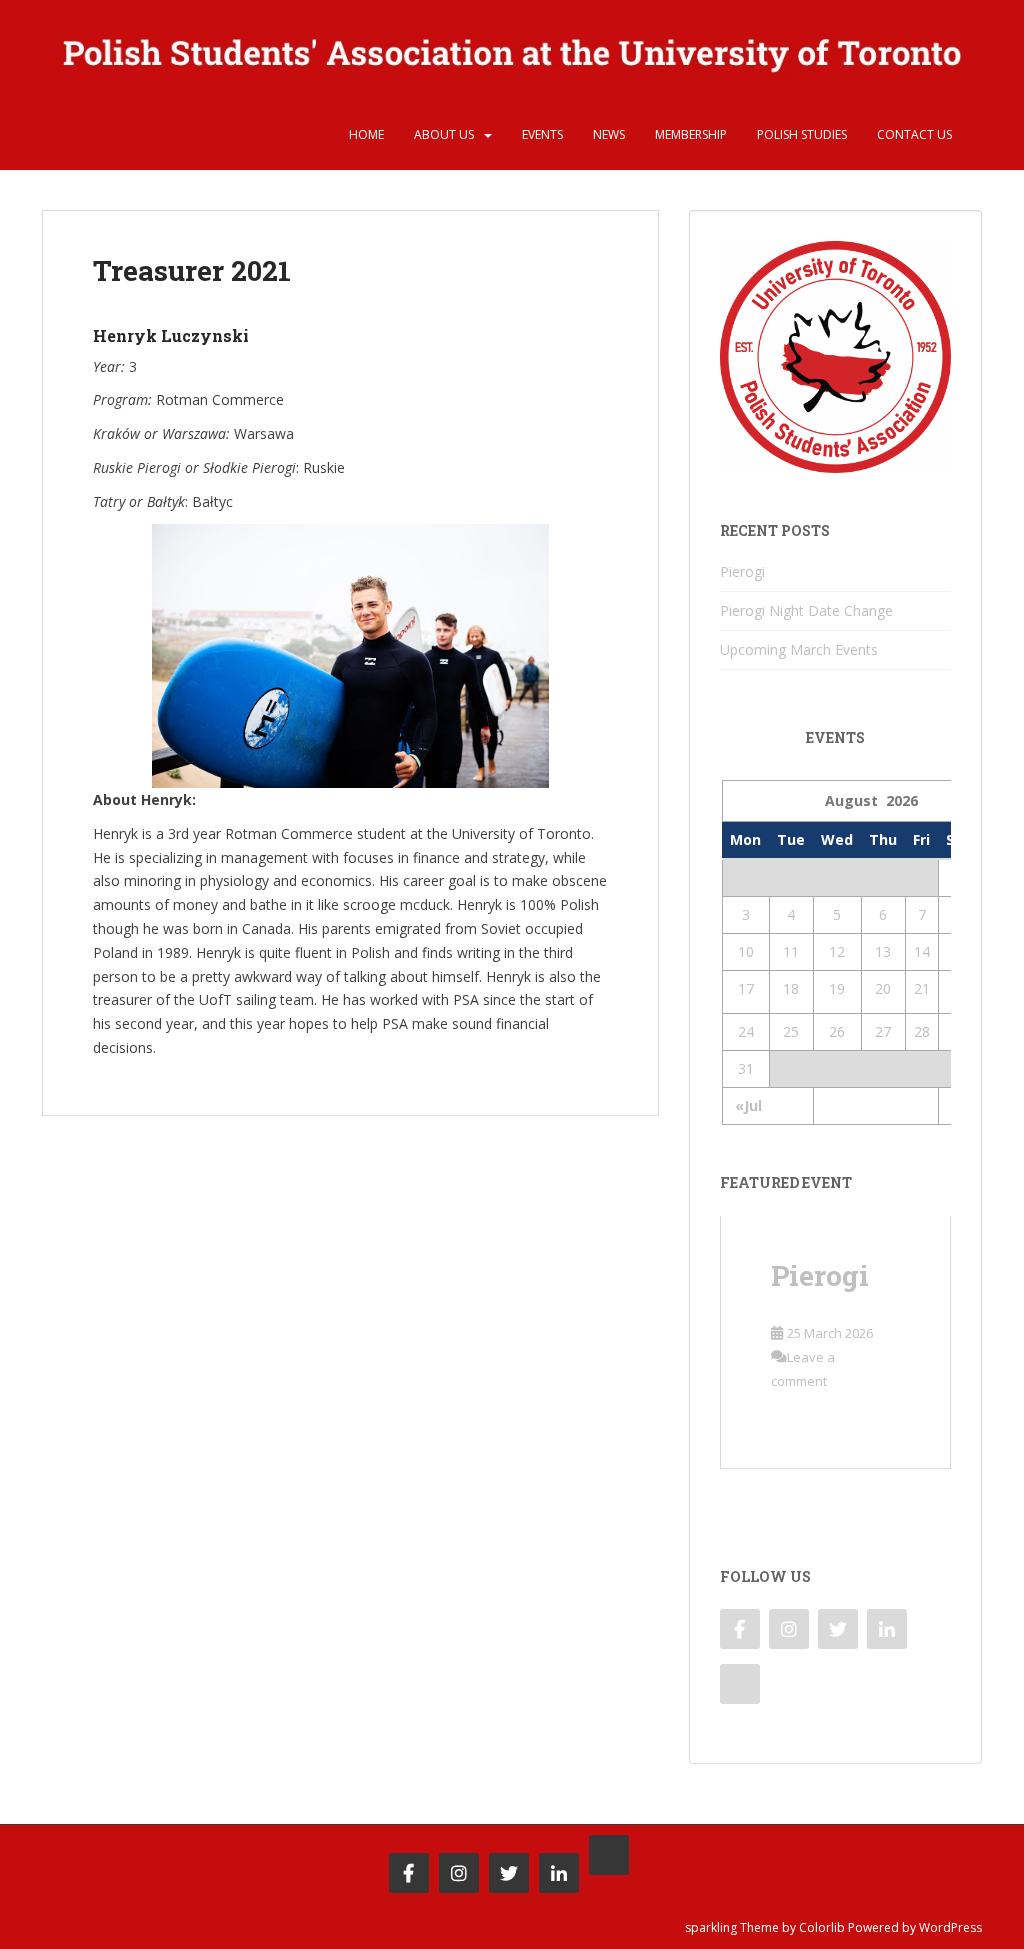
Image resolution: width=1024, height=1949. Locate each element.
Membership (691, 134)
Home (366, 134)
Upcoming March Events (799, 649)
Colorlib (822, 1927)
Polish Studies (802, 134)
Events (542, 134)
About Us (444, 134)
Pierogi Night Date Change (806, 610)
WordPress (950, 1927)
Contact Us (914, 134)
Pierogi (742, 571)
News (609, 134)
